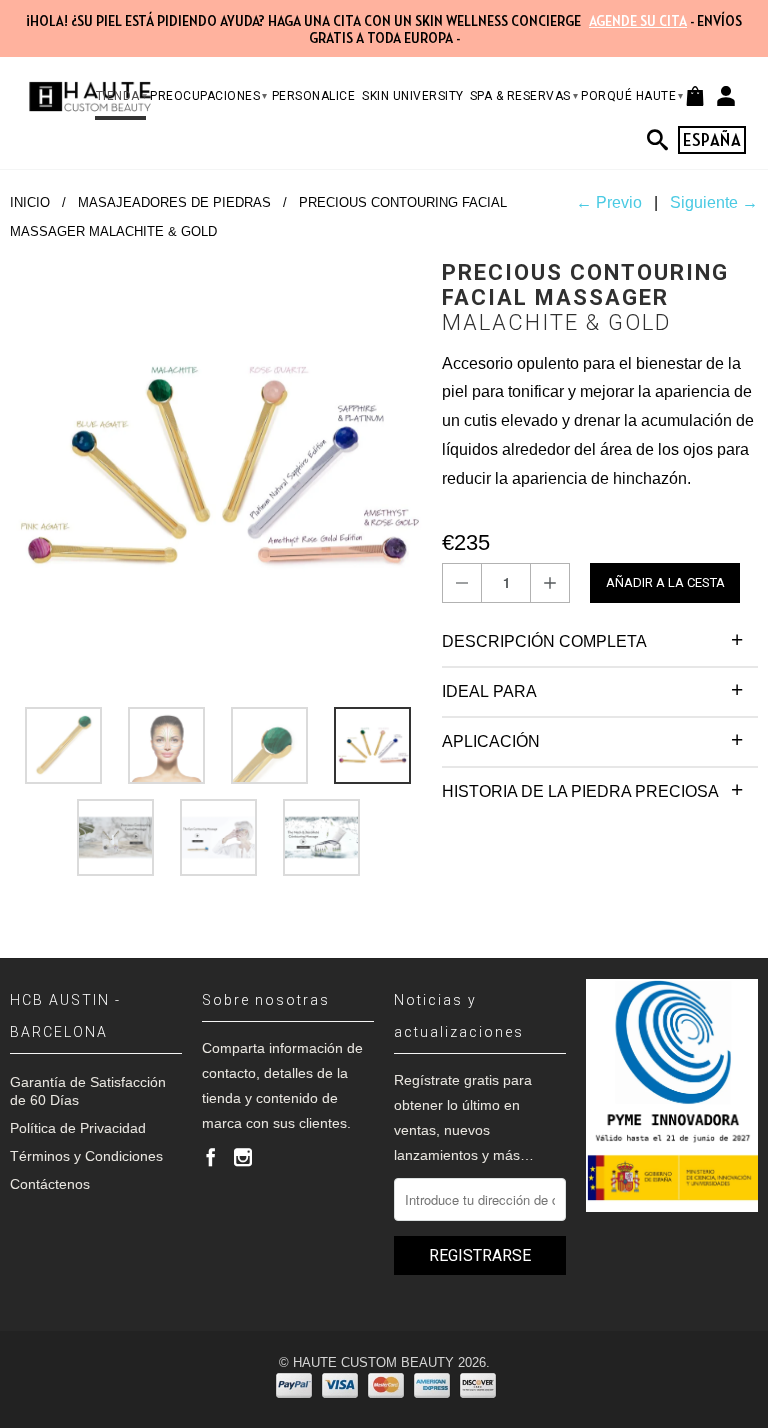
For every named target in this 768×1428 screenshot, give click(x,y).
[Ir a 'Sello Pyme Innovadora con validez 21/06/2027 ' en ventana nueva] (672, 1096)
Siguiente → (714, 202)
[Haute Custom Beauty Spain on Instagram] (243, 1157)
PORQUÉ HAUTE (632, 96)
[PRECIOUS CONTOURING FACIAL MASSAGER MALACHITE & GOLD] (216, 466)
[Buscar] (663, 139)
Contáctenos (50, 1184)
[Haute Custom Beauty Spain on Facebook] (211, 1157)
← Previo (609, 202)
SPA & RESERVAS (524, 96)
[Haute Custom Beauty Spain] (90, 96)
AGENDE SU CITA (638, 21)
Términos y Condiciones (86, 1156)
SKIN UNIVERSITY (413, 96)
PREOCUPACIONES (209, 96)
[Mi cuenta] (726, 96)
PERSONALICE (314, 96)
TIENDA (122, 96)
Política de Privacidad (78, 1128)
